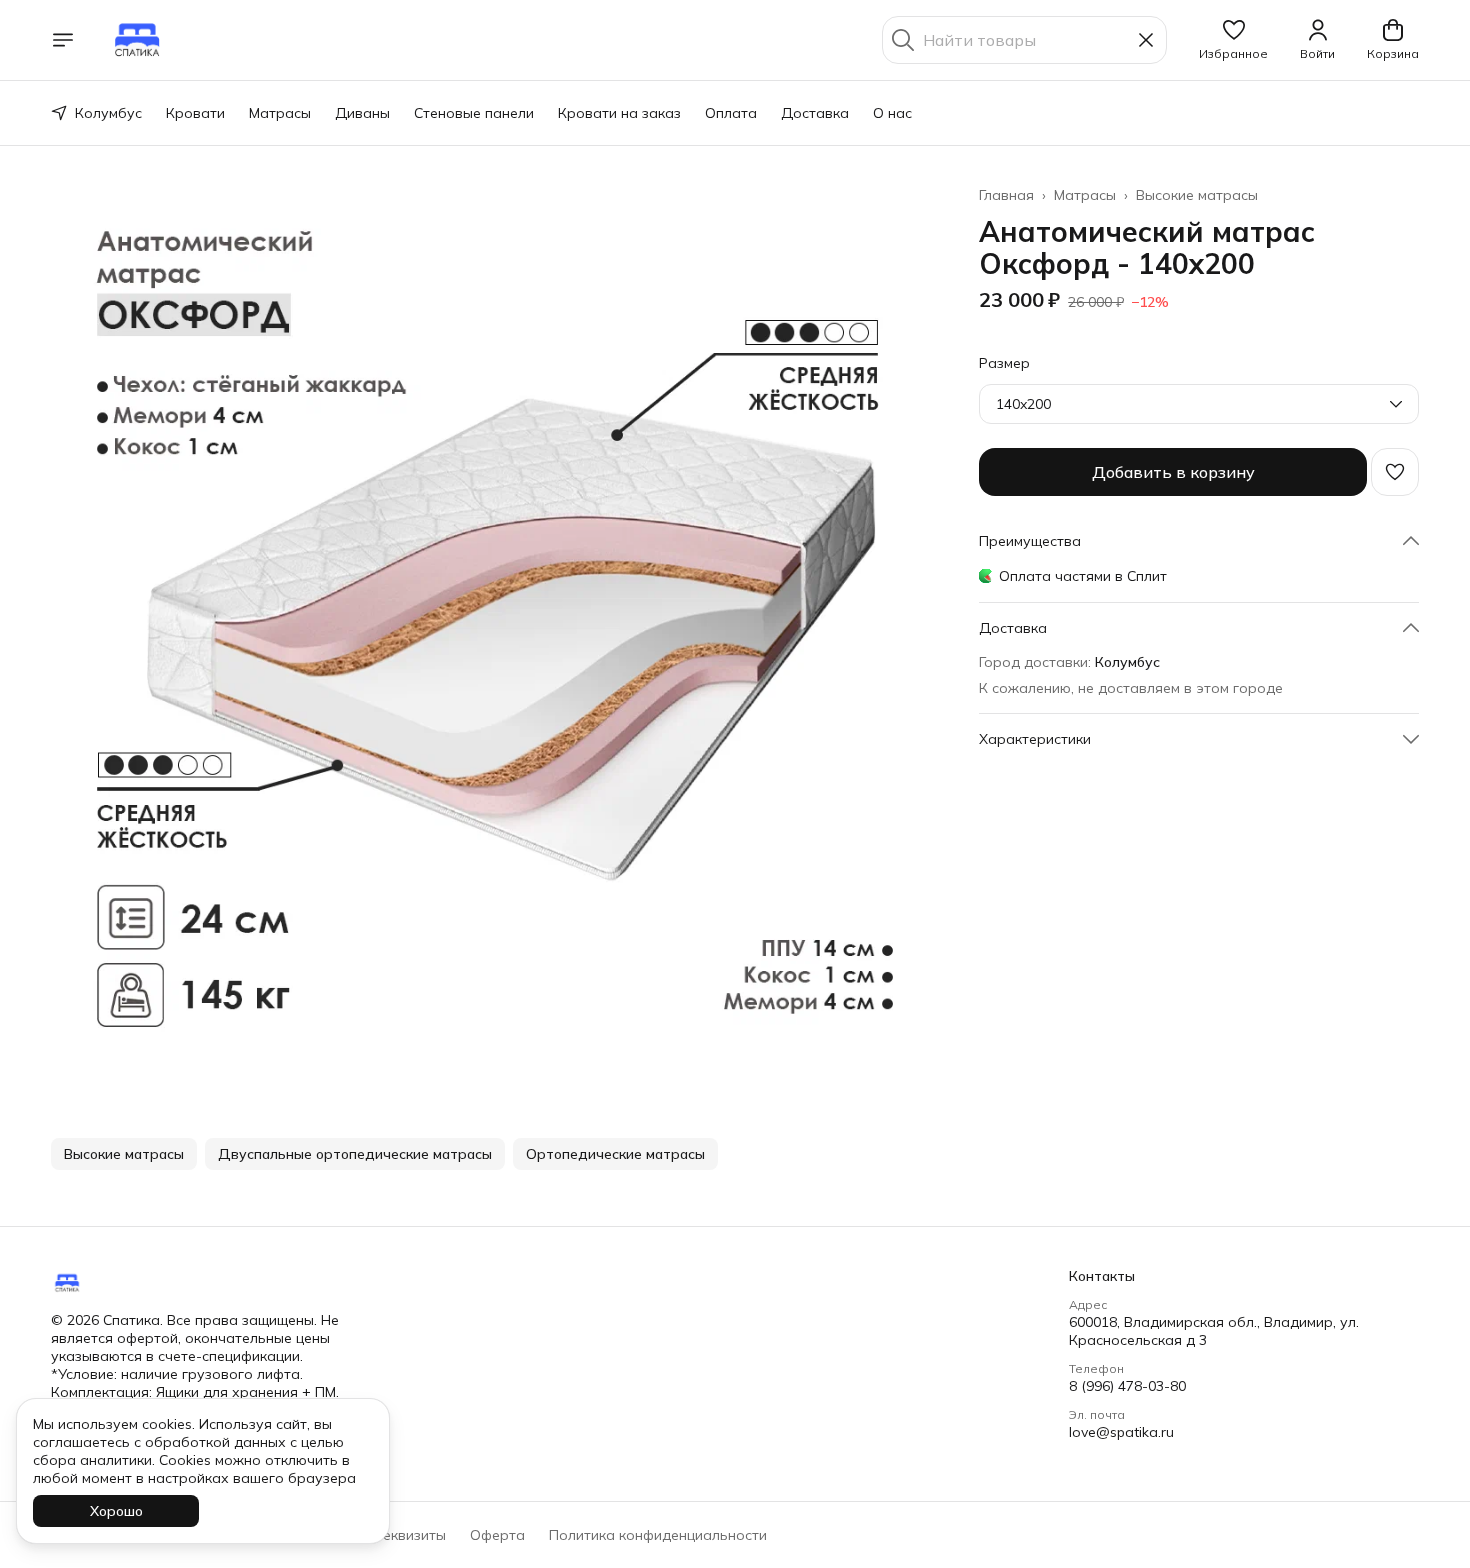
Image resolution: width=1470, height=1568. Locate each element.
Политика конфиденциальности (658, 1535)
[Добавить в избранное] (1395, 472)
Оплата (731, 113)
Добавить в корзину (1173, 472)
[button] (1233, 40)
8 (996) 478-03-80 (1127, 1386)
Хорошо (116, 1511)
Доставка (815, 113)
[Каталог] (63, 40)
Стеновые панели (474, 113)
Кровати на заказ (619, 113)
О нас (892, 113)
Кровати (195, 113)
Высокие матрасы (1197, 195)
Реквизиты (410, 1535)
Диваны (362, 113)
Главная (1006, 195)
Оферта (497, 1535)
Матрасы (280, 113)
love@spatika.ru (1121, 1432)
